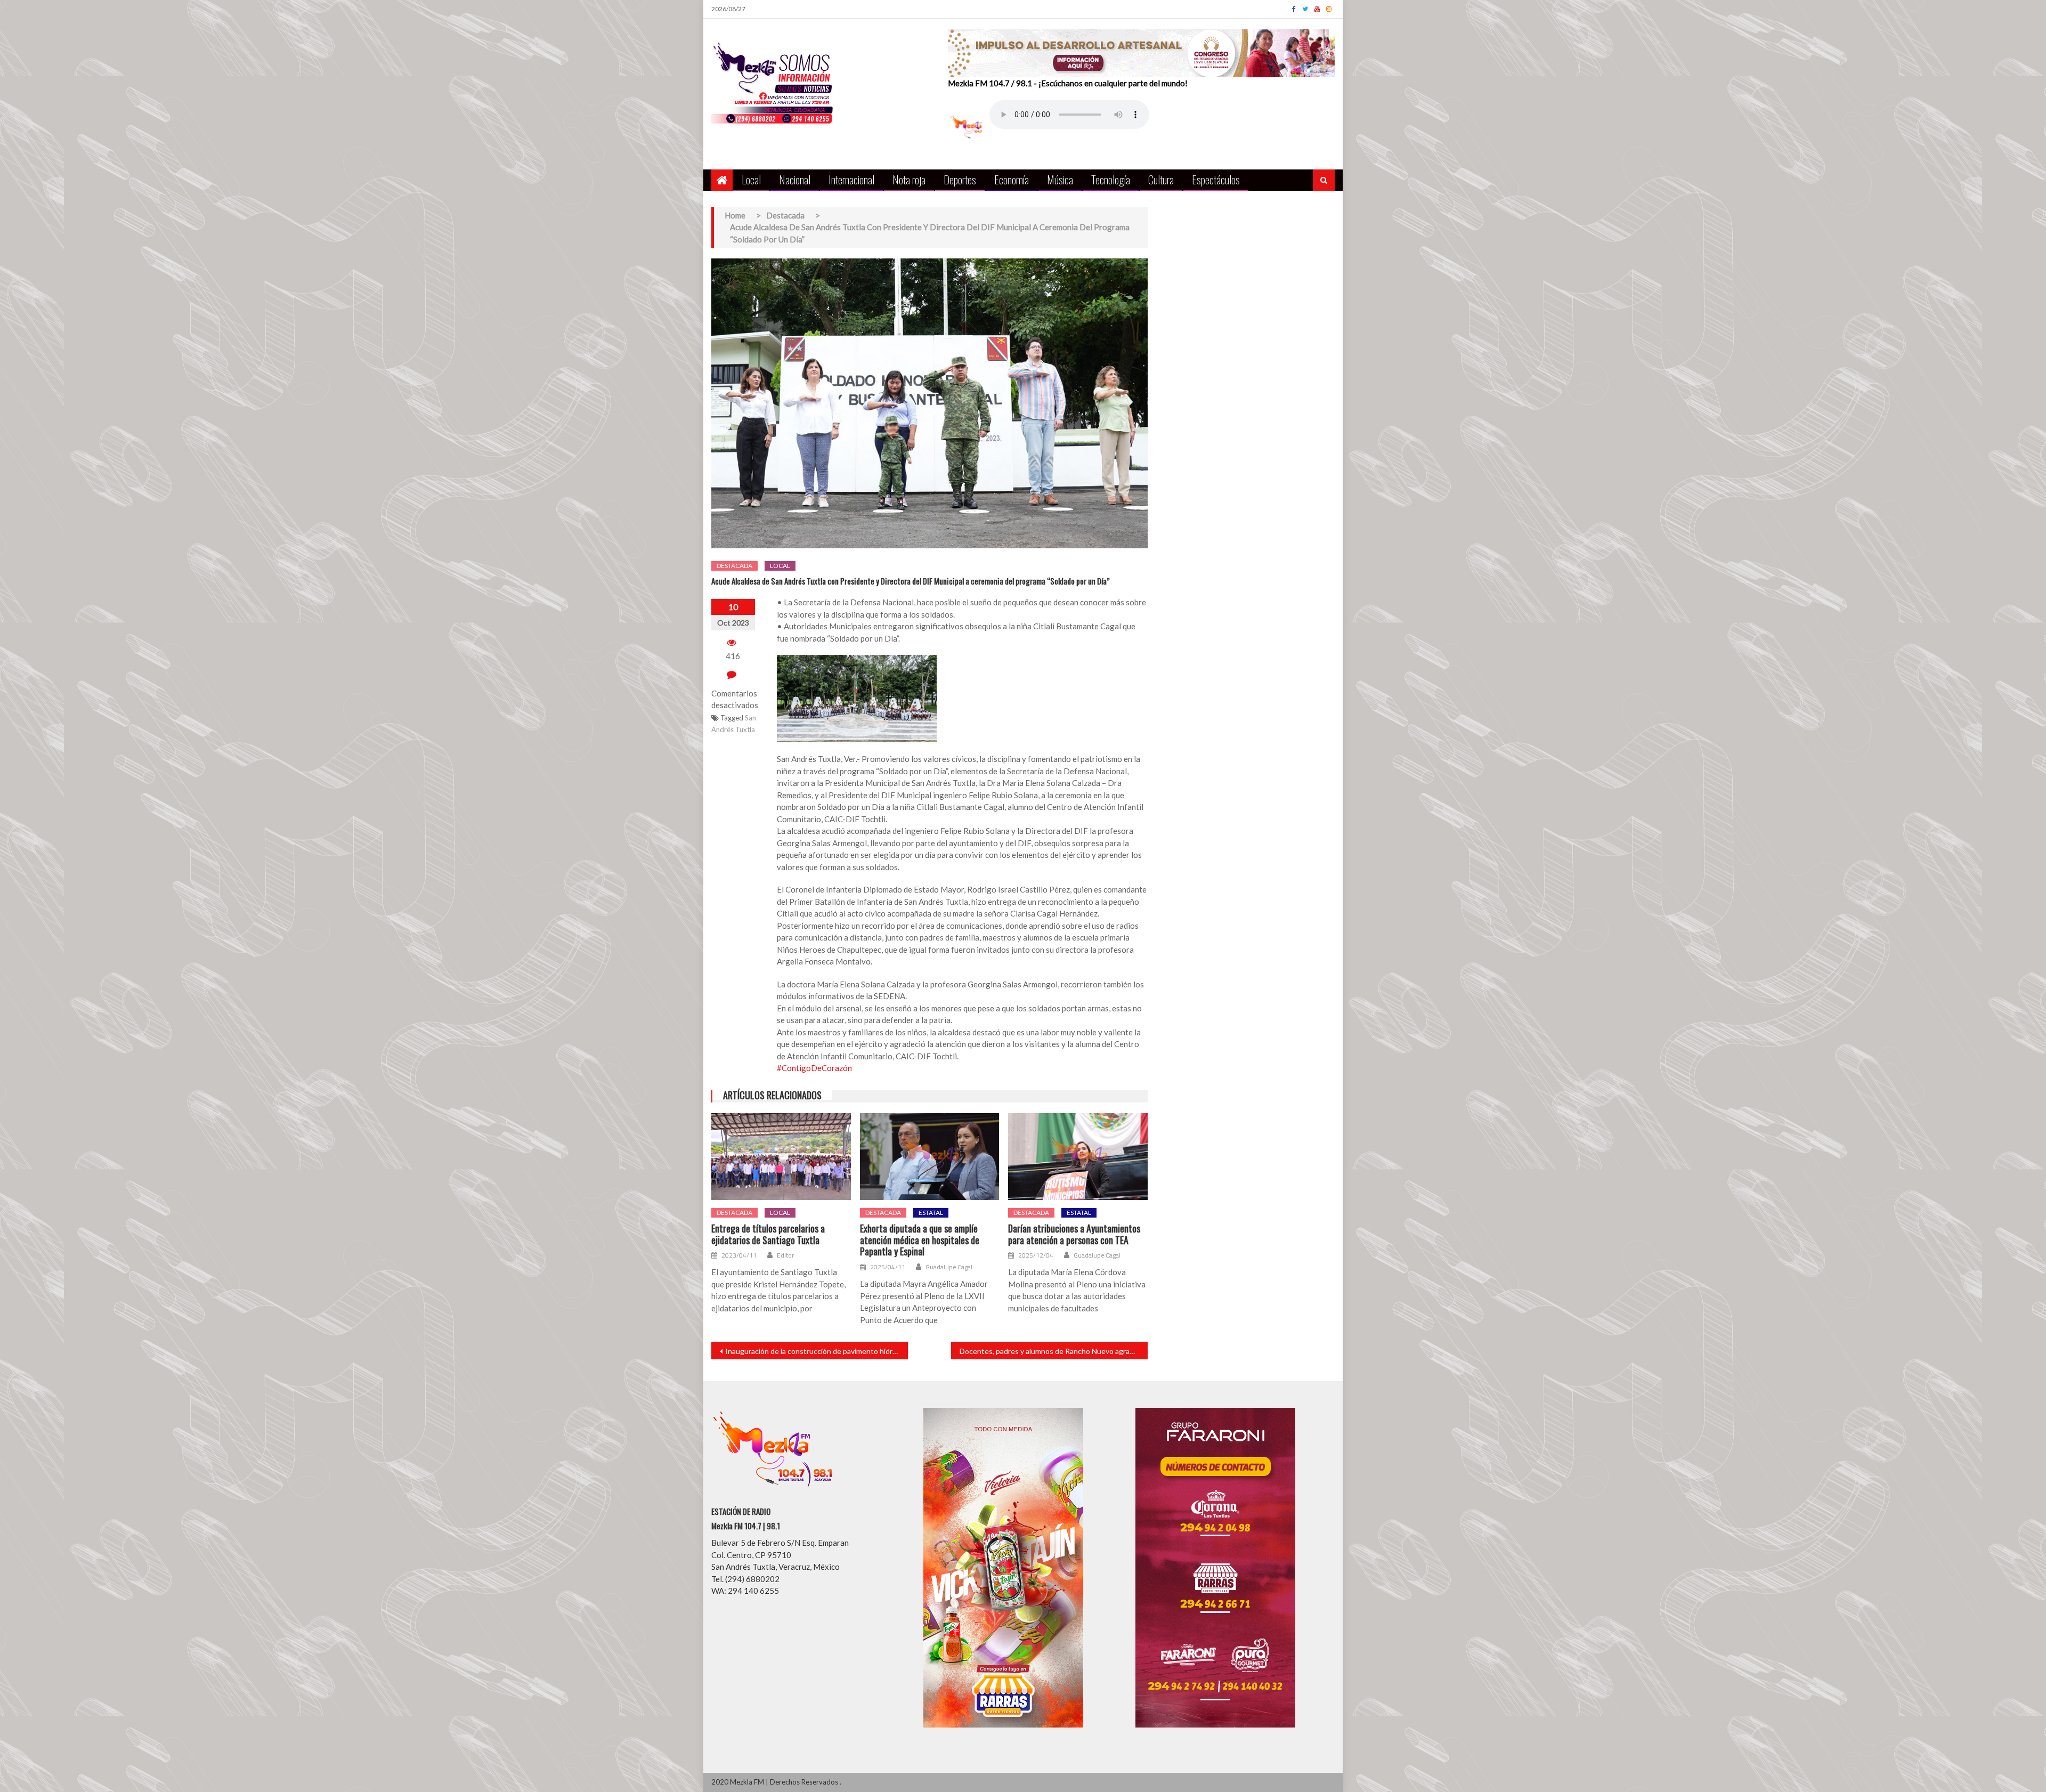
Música (1060, 179)
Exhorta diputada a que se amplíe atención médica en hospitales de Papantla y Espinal (920, 1240)
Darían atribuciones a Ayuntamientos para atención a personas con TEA (1074, 1234)
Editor (785, 1255)
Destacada (734, 566)
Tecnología (1111, 179)
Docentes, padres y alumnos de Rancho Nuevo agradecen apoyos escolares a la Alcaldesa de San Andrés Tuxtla (1054, 1351)
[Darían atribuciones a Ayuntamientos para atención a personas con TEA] (1078, 1157)
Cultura (1161, 179)
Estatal (931, 1213)
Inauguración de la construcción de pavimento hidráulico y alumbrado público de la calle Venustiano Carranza (817, 1351)
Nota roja (909, 179)
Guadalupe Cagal (949, 1267)
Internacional (851, 179)
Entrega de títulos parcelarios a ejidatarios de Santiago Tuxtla (768, 1234)
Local (751, 179)
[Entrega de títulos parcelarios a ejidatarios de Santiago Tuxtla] (781, 1157)
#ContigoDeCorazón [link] (814, 1068)
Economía (1012, 179)
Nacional (795, 179)
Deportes (960, 179)
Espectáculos (1216, 179)
